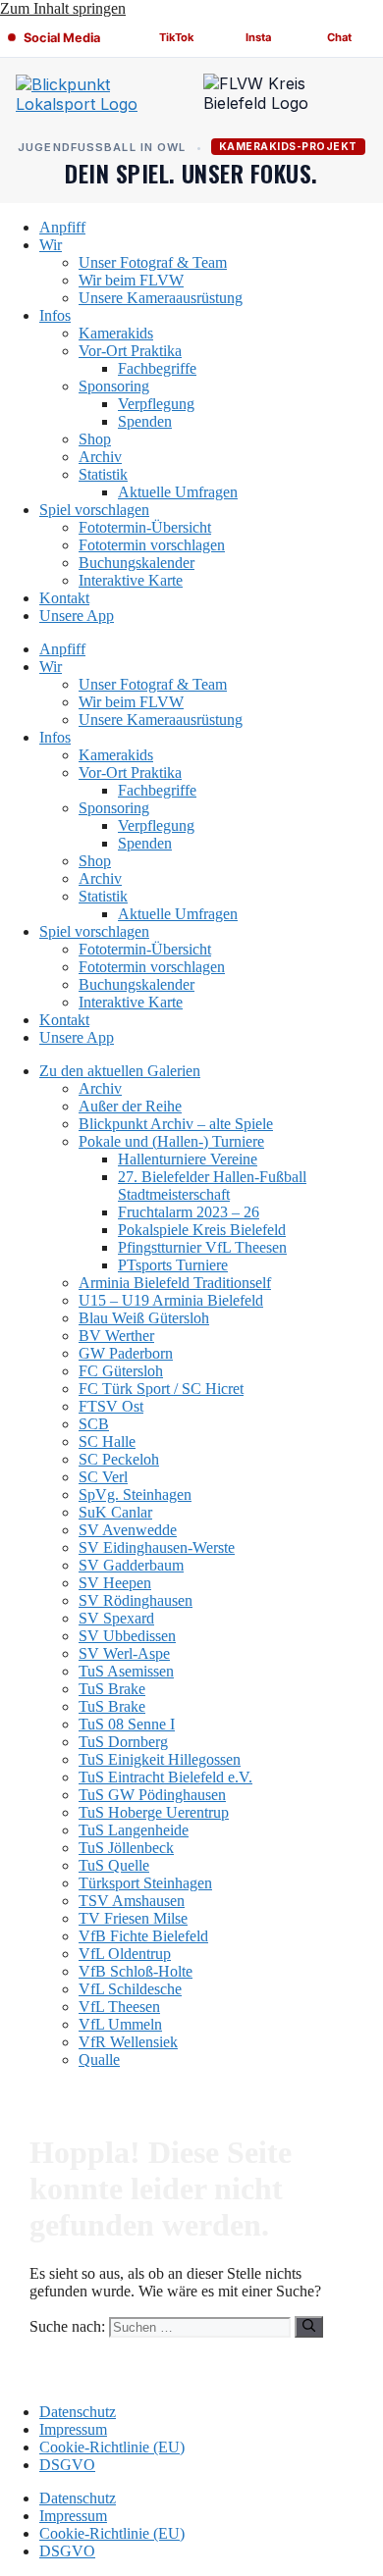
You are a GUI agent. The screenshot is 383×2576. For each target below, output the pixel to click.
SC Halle (107, 1442)
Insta (258, 37)
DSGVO (67, 2465)
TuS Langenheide (134, 1830)
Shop (95, 439)
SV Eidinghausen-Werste (157, 1547)
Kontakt (64, 598)
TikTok (177, 37)
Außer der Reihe (130, 1106)
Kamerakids (116, 333)
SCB (94, 1424)
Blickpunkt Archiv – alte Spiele (176, 1124)
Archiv (100, 457)
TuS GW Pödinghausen (152, 1795)
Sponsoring (114, 386)
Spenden (145, 421)
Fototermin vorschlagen (152, 545)
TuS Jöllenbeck (126, 1848)
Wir (51, 245)
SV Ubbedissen (127, 1636)
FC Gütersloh (121, 1371)
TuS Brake (112, 1689)
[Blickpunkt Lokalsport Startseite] (98, 98)
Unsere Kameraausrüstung (161, 298)
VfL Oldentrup (125, 1954)
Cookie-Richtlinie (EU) (112, 2447)
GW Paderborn (126, 1353)
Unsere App (77, 616)
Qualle (99, 2060)
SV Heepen (115, 1583)
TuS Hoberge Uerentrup (154, 1812)
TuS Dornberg (123, 1742)
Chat (339, 37)
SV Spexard (116, 1618)
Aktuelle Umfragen (178, 492)
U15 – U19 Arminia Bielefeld (171, 1300)
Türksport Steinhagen (145, 1883)
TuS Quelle (114, 1865)
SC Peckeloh (119, 1459)
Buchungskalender (137, 563)
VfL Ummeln (120, 2024)
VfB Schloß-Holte (136, 1971)
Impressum (73, 2429)
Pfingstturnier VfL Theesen (202, 1247)
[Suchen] (309, 2327)
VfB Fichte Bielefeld (143, 1936)
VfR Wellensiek (128, 2042)
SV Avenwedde (128, 1530)
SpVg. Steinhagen (135, 1494)
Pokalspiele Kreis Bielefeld (202, 1230)
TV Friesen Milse (133, 1918)
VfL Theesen (119, 2007)
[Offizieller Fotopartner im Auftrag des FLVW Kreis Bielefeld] (285, 98)
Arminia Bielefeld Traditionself (175, 1283)
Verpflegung (156, 404)
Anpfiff (62, 227)
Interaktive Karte (131, 580)
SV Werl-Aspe (124, 1653)
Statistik (103, 474)
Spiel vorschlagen (94, 510)
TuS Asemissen (126, 1671)
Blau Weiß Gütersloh (144, 1318)
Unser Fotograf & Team (153, 262)
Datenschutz (78, 2412)
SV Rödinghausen (136, 1600)
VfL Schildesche (130, 1989)
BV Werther (116, 1336)
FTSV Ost (111, 1406)
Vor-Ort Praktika (130, 351)
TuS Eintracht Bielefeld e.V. (165, 1777)
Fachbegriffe (157, 368)
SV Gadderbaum (131, 1565)
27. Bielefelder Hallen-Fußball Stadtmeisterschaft (212, 1185)
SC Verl (103, 1477)
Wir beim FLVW (131, 280)
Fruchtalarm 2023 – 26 (189, 1212)
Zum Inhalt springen (63, 8)
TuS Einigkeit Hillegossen (160, 1759)
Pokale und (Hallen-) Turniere (171, 1141)
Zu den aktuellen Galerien (120, 1071)
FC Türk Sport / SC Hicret (161, 1389)
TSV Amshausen (132, 1901)
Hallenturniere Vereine (188, 1159)
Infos (55, 315)
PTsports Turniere (173, 1265)
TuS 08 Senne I (127, 1724)
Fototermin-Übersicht (145, 527)
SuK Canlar (115, 1512)
